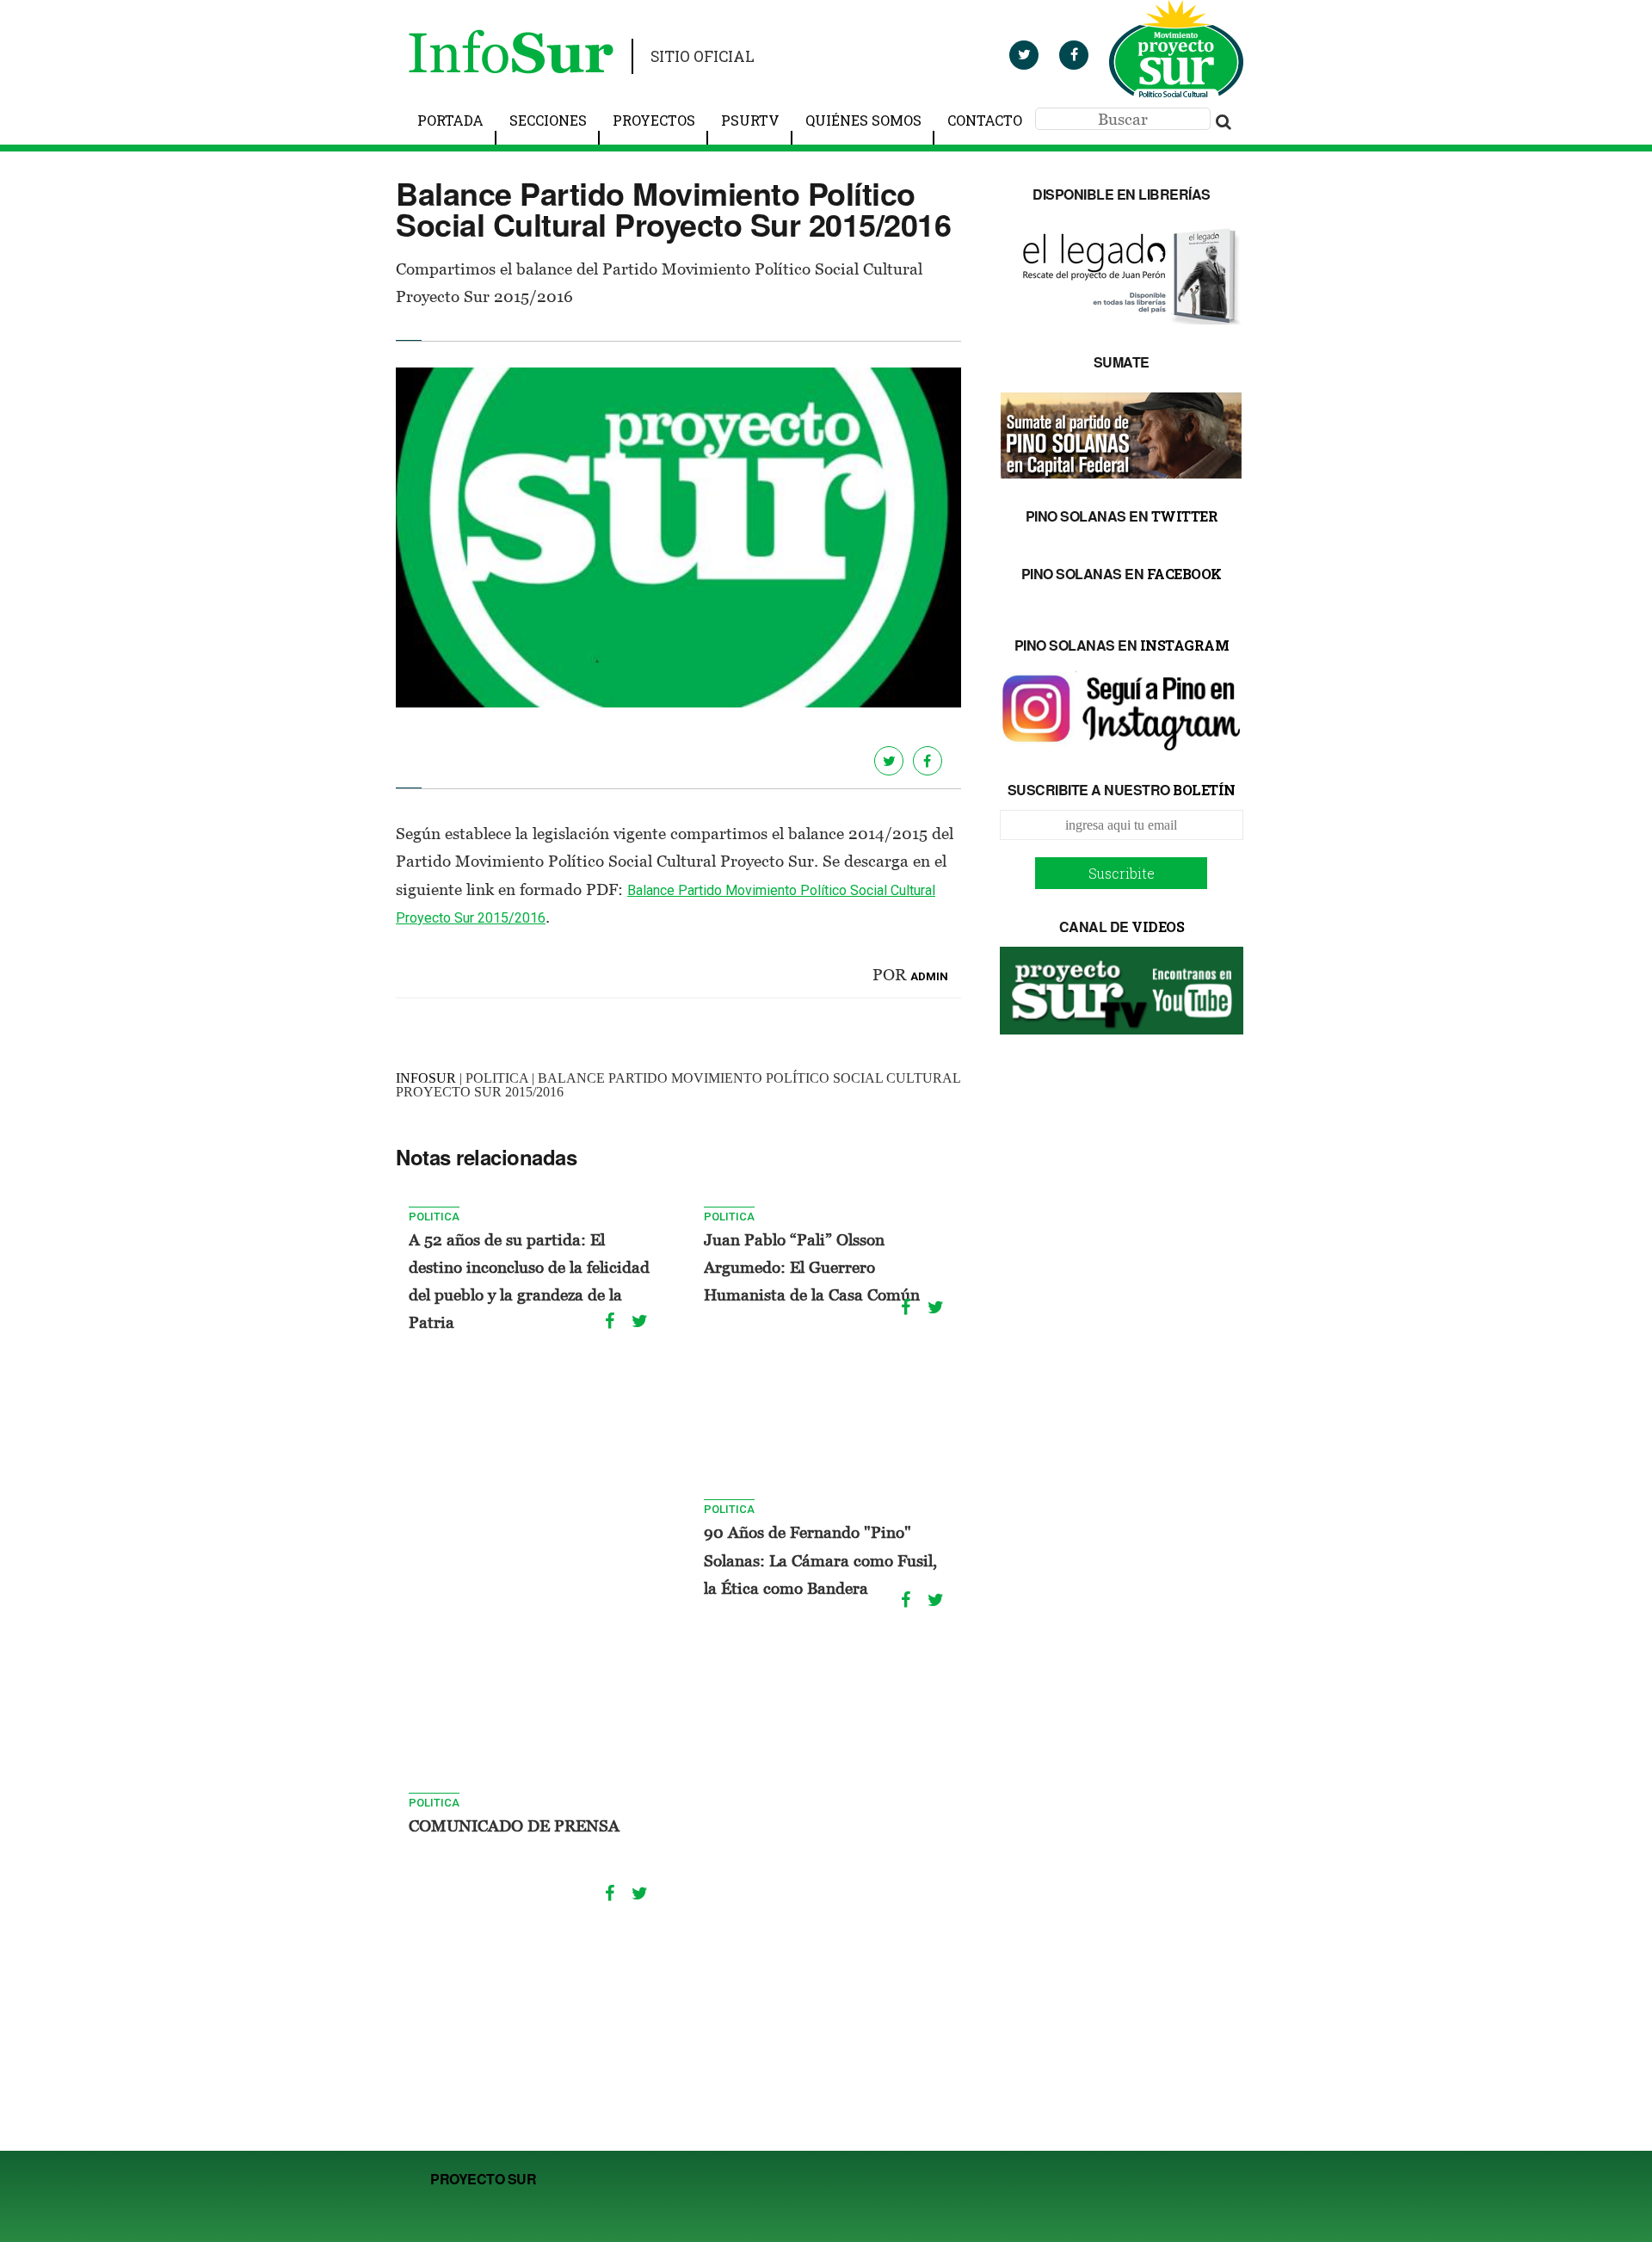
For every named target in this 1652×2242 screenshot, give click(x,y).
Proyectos (654, 120)
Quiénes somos (863, 120)
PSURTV (750, 120)
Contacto (985, 120)
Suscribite (1122, 873)
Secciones (548, 120)
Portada (450, 120)
